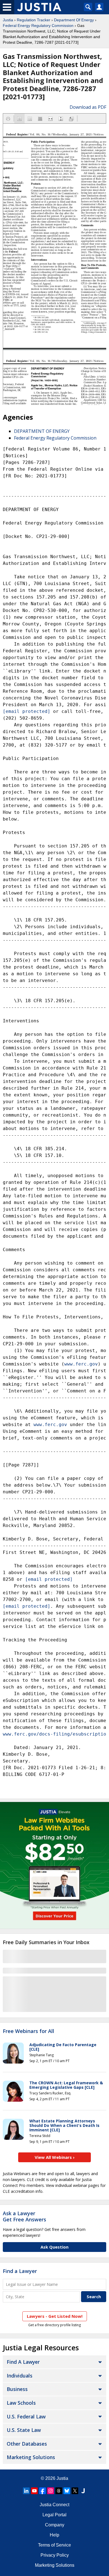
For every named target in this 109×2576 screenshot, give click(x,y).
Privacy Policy (55, 2555)
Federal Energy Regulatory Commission (38, 26)
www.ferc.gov (81, 1364)
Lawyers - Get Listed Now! (55, 2316)
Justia (8, 20)
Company (55, 2525)
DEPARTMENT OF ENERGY (42, 431)
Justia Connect (54, 2505)
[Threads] (59, 2491)
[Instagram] (51, 2491)
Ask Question (54, 2247)
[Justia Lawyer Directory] (83, 2491)
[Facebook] (42, 2491)
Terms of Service (54, 2545)
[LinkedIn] (26, 2491)
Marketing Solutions (31, 2457)
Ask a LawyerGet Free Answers (24, 2216)
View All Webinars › (55, 2157)
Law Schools (21, 2403)
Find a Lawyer (20, 2271)
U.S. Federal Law (26, 2416)
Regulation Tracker (34, 20)
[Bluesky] (67, 2491)
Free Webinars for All (29, 2031)
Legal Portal (54, 2515)
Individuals (20, 2376)
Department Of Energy (74, 20)
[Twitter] (75, 2491)
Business (17, 2389)
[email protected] (49, 1579)
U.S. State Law (24, 2430)
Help (54, 2535)
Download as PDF (88, 107)
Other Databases (27, 2444)
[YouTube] (34, 2491)
